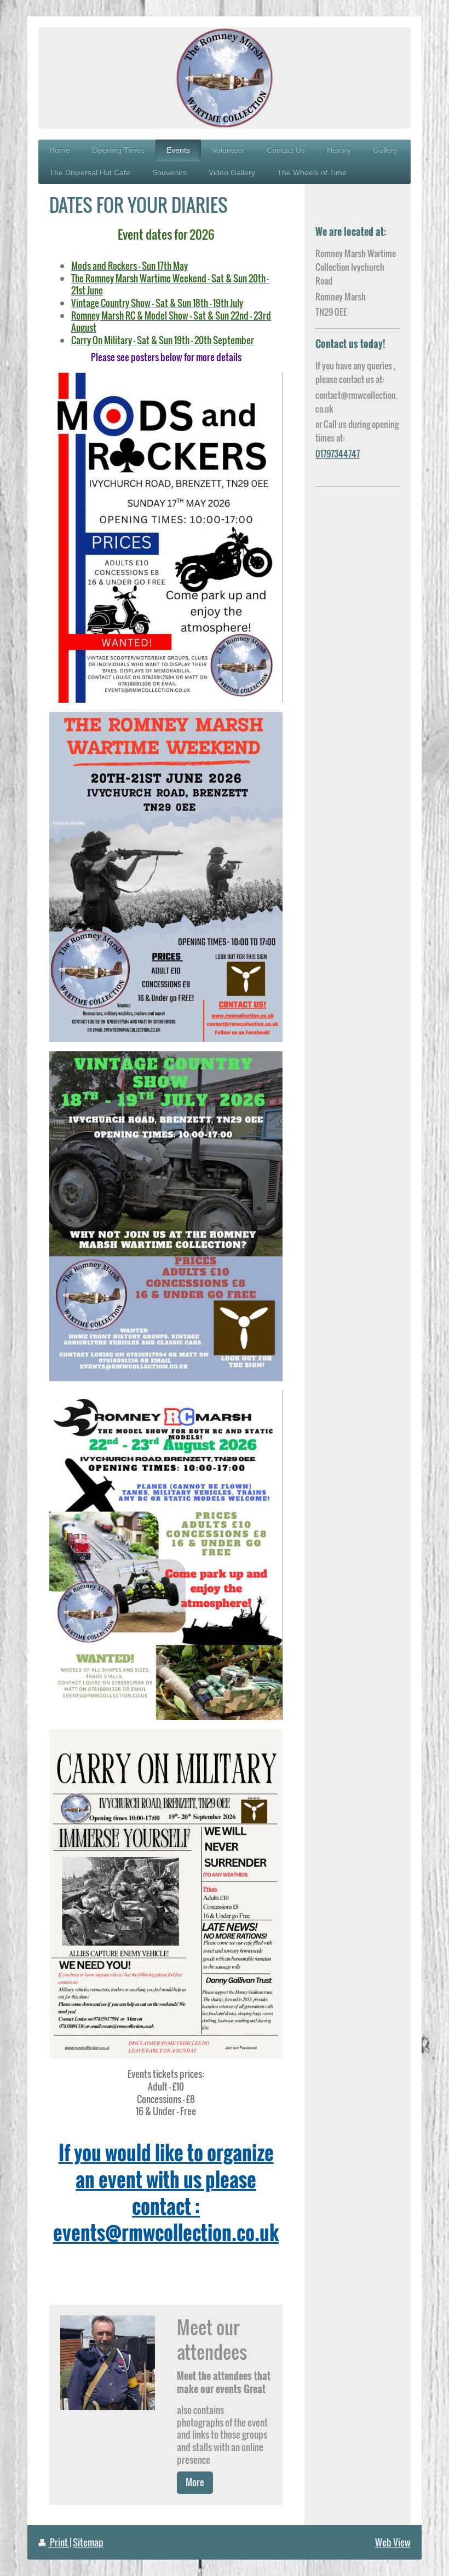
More (195, 2482)
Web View (393, 2542)
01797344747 (338, 454)
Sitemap (88, 2542)
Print (59, 2542)
